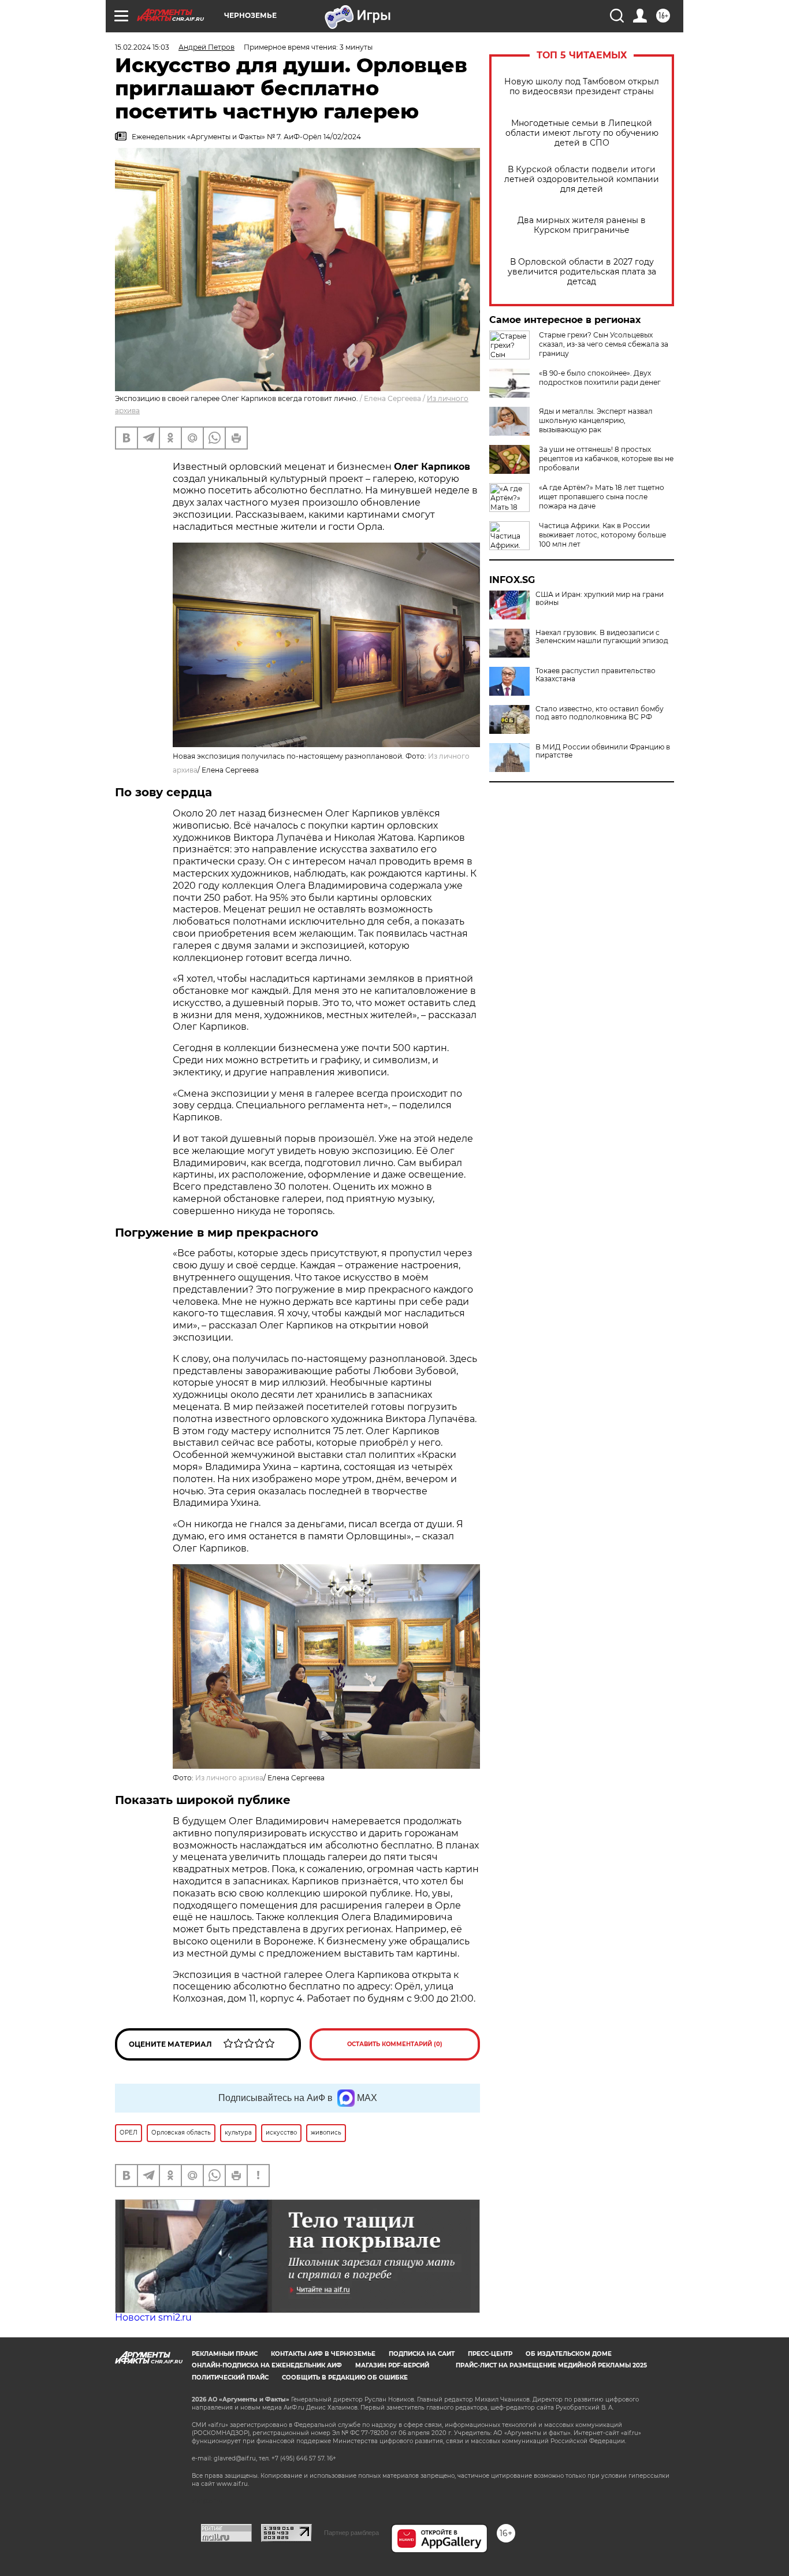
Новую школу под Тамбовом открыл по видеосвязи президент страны (582, 87)
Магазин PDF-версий (392, 2365)
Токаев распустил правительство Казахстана (596, 675)
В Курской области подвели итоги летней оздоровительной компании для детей (582, 179)
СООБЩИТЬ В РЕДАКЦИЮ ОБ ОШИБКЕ (345, 2378)
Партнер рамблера (351, 2533)
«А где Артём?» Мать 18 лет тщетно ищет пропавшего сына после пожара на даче (602, 497)
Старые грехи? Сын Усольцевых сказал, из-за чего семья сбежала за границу (604, 344)
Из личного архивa (229, 1778)
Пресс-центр (490, 2354)
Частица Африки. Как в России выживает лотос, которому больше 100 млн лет (602, 535)
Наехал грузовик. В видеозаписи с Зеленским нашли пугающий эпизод (602, 637)
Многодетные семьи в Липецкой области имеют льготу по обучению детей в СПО (582, 133)
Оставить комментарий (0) (395, 2044)
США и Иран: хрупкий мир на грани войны (600, 599)
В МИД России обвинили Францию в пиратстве (603, 751)
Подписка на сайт (422, 2354)
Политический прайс (230, 2378)
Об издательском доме (569, 2354)
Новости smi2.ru (153, 2317)
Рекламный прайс (225, 2354)
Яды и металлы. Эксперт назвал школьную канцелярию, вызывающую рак (596, 420)
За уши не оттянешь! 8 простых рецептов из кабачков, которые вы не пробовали (606, 459)
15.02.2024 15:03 (142, 47)
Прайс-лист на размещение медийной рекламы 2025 (551, 2365)
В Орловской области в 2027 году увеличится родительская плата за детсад (582, 272)
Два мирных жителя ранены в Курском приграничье (582, 225)
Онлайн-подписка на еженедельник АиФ (267, 2365)
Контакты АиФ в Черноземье (323, 2354)
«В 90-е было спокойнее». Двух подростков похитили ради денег (600, 378)
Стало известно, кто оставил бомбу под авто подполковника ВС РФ (600, 713)
